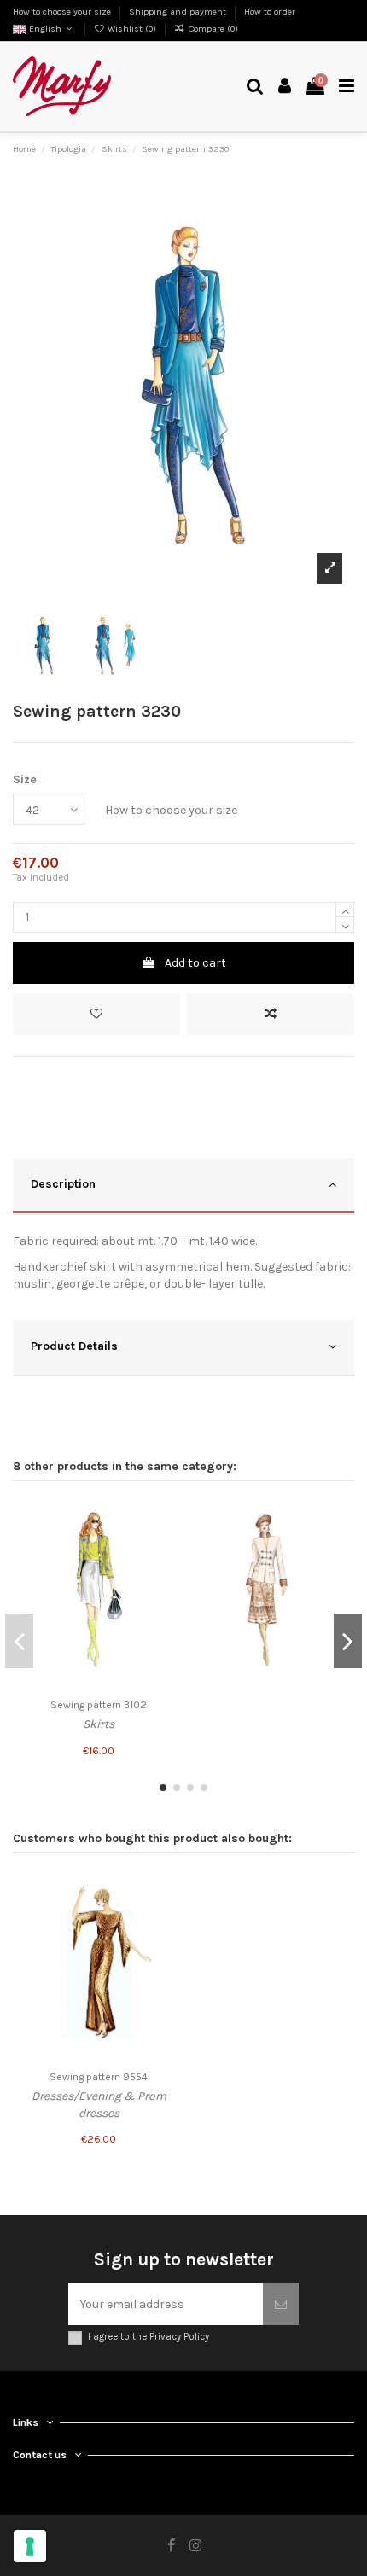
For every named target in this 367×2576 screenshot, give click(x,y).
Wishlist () (132, 29)
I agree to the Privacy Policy (149, 2337)
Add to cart (195, 963)
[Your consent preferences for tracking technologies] (30, 2546)
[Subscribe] (281, 2304)
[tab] (183, 1186)
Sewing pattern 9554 (99, 2077)
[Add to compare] (271, 1014)
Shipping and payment (179, 12)
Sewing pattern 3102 (99, 1705)
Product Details (74, 1346)
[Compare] (164, 1544)
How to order (270, 12)
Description (63, 1184)
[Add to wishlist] (96, 1014)
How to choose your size (63, 12)
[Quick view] (164, 1574)
